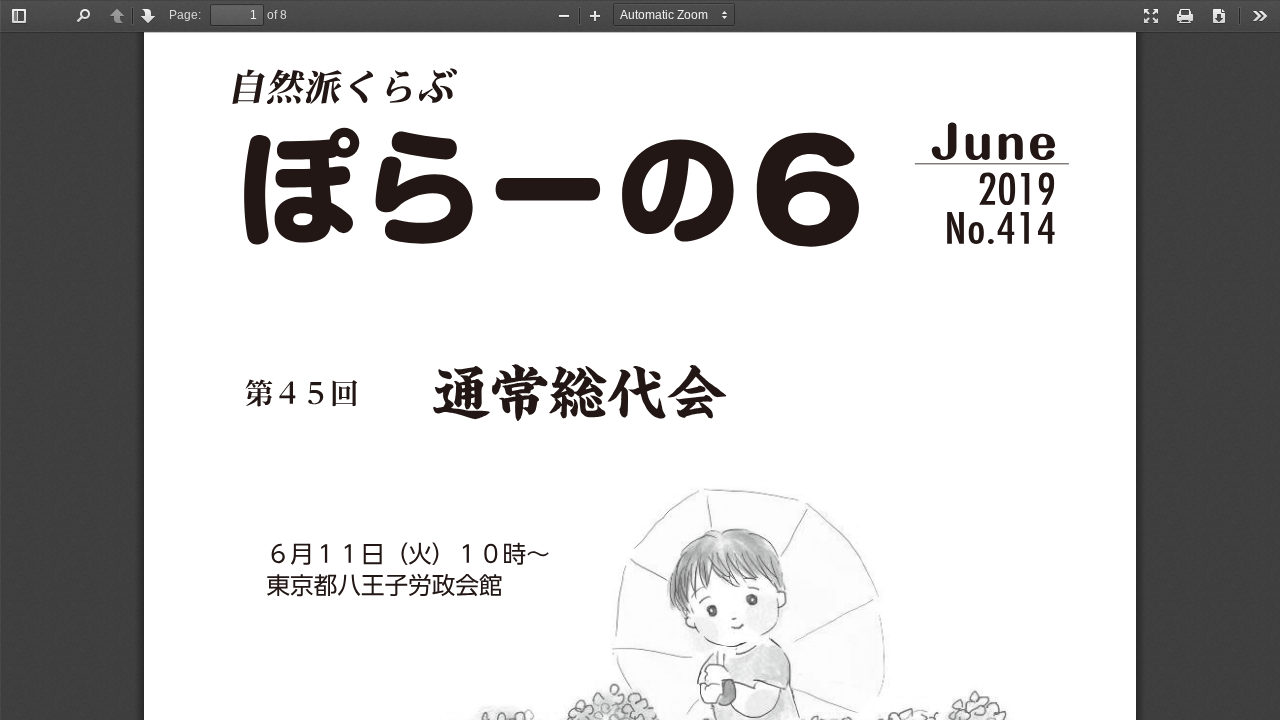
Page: (185, 15)
